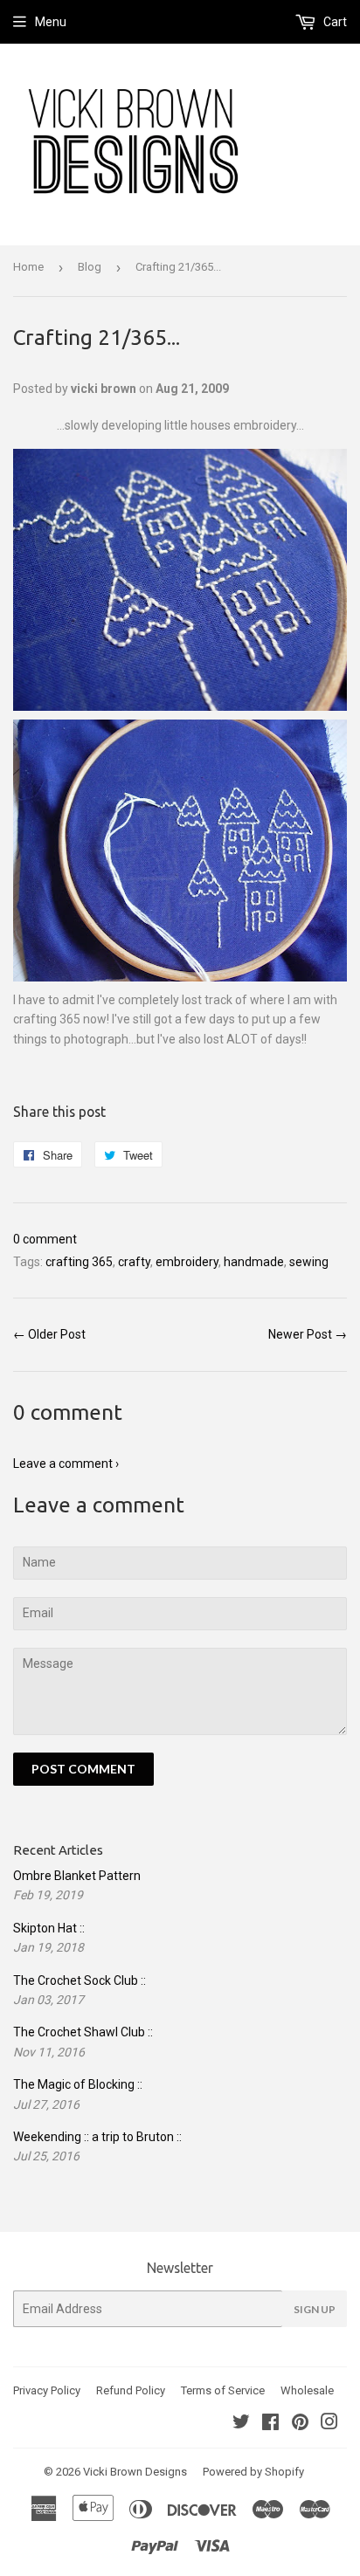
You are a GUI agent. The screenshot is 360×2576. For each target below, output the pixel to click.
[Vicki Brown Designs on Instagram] (329, 2424)
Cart (334, 22)
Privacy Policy (47, 2390)
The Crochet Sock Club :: (80, 1980)
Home (28, 267)
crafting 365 (79, 1262)
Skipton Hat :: (49, 1928)
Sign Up (315, 2309)
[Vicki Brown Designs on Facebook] (270, 2424)
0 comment (45, 1239)
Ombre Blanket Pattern (77, 1876)
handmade (254, 1262)
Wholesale (307, 2390)
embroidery (187, 1262)
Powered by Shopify (253, 2472)
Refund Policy (131, 2390)
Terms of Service (223, 2390)
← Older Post (49, 1334)
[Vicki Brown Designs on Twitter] (241, 2424)
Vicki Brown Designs (135, 2472)
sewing (309, 1262)
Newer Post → (308, 1334)
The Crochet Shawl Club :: (83, 2032)
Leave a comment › (66, 1464)
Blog (90, 267)
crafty (134, 1262)
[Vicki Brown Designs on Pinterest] (300, 2424)
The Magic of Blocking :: (78, 2084)
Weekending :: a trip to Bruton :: (97, 2137)
